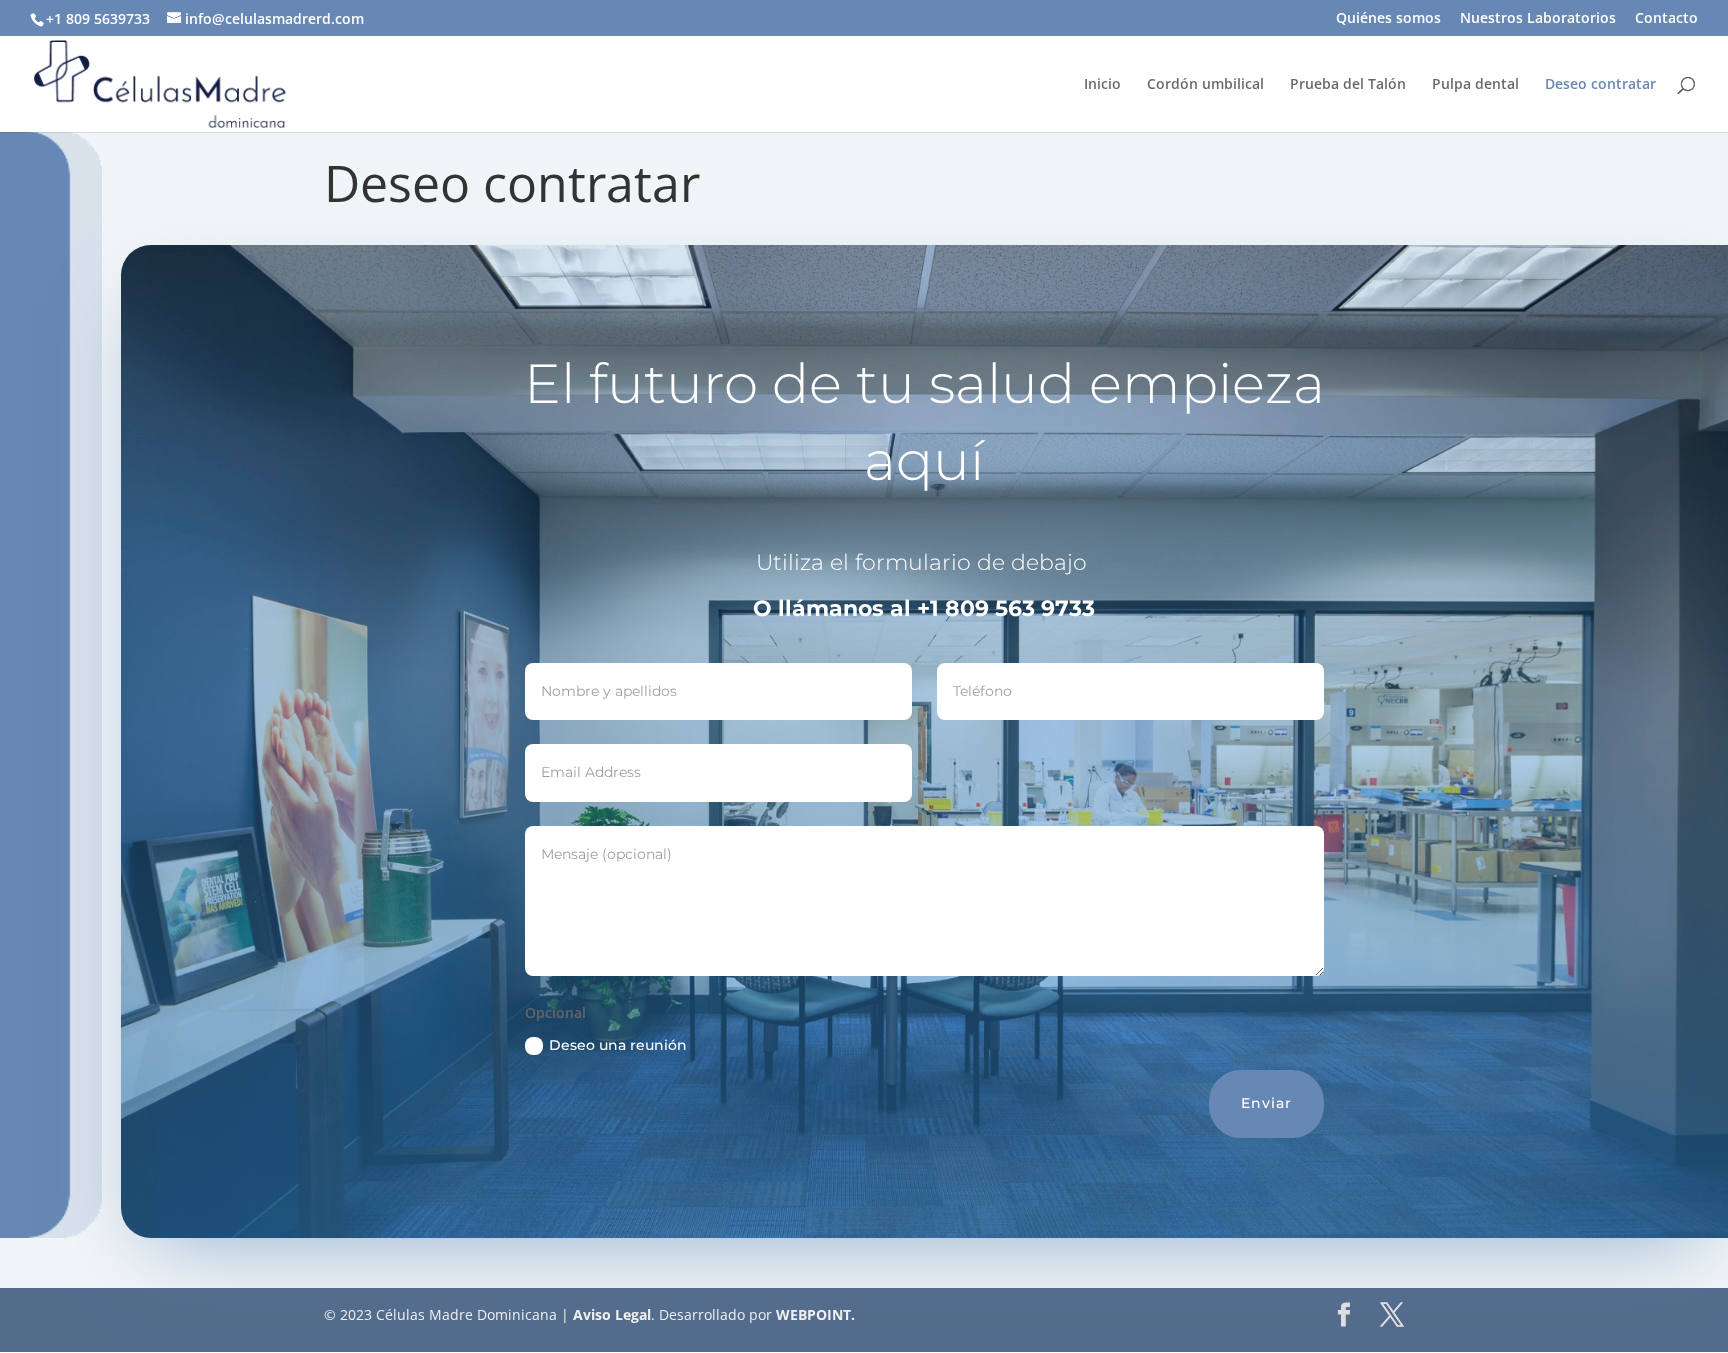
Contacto (1666, 19)
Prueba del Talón (1348, 85)
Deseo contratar (1600, 85)
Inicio (1102, 85)
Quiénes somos (1388, 19)
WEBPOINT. (815, 1314)
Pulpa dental (1475, 85)
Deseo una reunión (618, 1045)
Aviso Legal (610, 1314)
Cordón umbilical (1205, 85)
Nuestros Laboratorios (1538, 19)
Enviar (1266, 1103)
